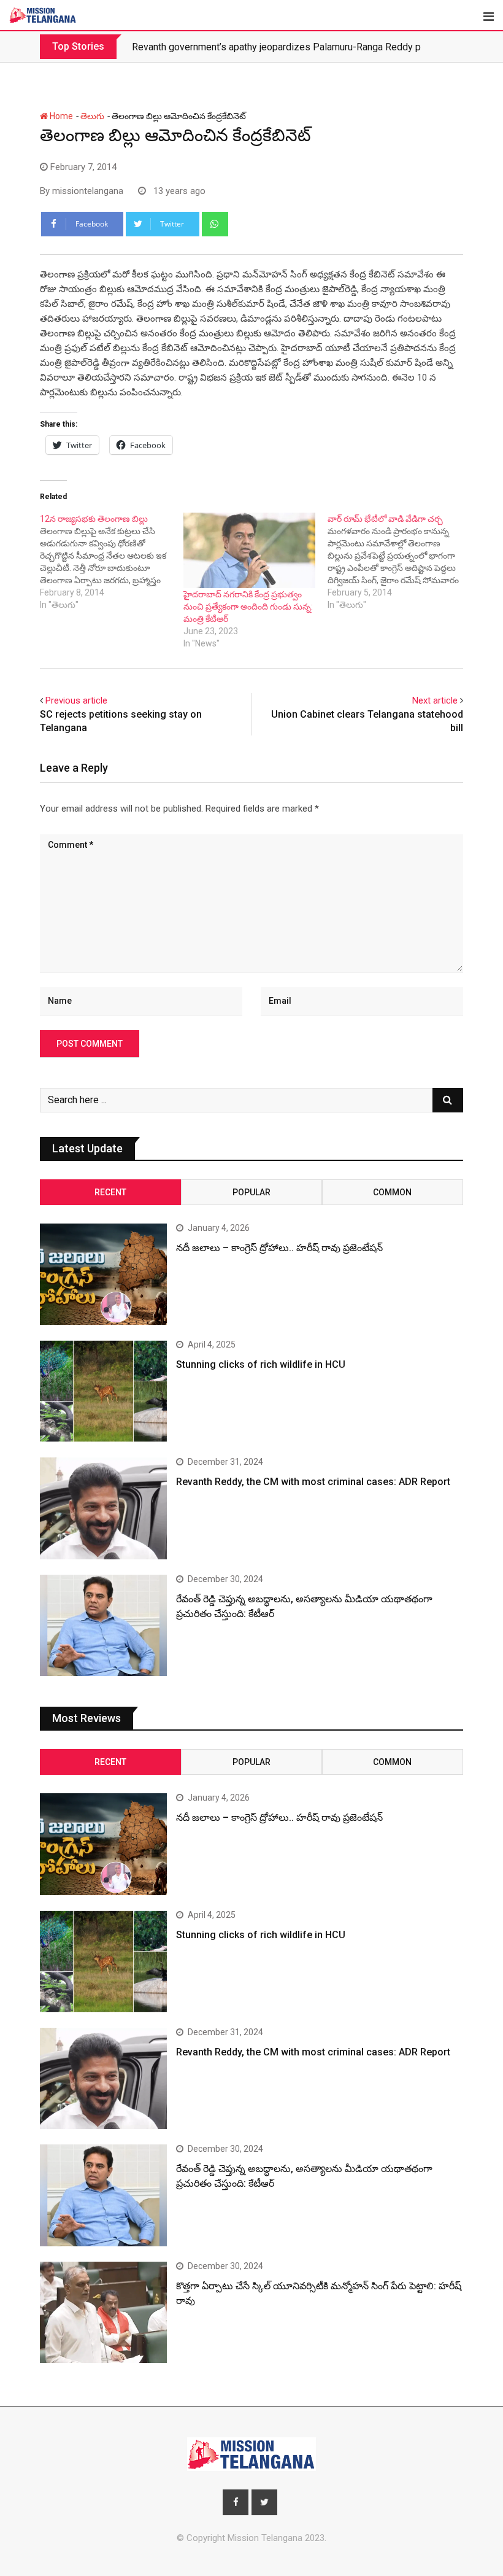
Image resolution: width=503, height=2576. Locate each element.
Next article (435, 700)
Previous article (76, 700)
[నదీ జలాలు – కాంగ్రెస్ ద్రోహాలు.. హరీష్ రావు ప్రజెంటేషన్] (103, 1274)
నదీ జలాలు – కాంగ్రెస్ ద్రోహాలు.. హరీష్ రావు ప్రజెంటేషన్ (279, 1248)
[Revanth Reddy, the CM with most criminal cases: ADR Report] (103, 1508)
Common (392, 1192)
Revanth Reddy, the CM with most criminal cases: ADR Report (313, 1482)
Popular (251, 1192)
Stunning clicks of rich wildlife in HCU (261, 1364)
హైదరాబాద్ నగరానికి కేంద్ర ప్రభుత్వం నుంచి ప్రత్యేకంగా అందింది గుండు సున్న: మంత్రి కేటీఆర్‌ (248, 607)
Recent (110, 1192)
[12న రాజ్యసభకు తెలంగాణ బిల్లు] (112, 562)
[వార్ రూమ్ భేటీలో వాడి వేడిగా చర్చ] (399, 562)
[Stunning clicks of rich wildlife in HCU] (103, 1391)
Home (60, 116)
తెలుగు (92, 116)
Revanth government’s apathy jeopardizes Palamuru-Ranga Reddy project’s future (305, 47)
